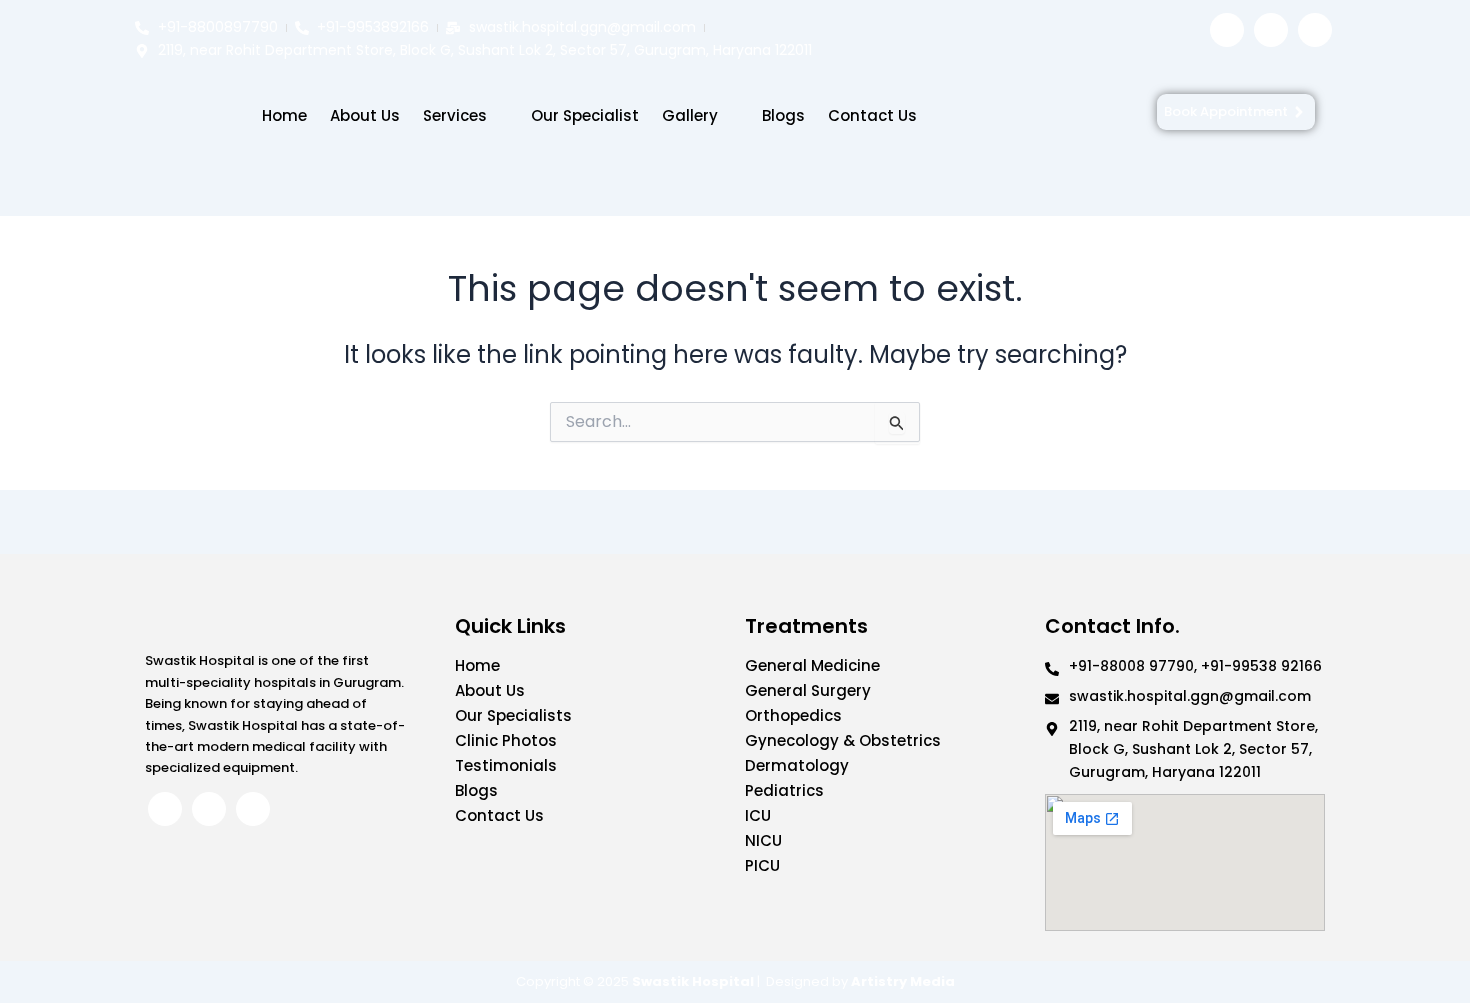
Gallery (690, 115)
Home (284, 115)
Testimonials (506, 765)
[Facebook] (1227, 30)
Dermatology (797, 765)
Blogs (783, 115)
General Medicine (812, 665)
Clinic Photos (506, 740)
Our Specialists (513, 715)
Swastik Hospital (693, 981)
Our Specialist (585, 115)
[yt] (1315, 30)
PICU (762, 865)
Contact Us (872, 115)
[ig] (1271, 30)
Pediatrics (784, 790)
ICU (758, 815)
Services (455, 115)
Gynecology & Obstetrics (843, 740)
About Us (365, 115)
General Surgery (808, 690)
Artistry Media (903, 981)
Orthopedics (793, 715)
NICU (763, 840)
